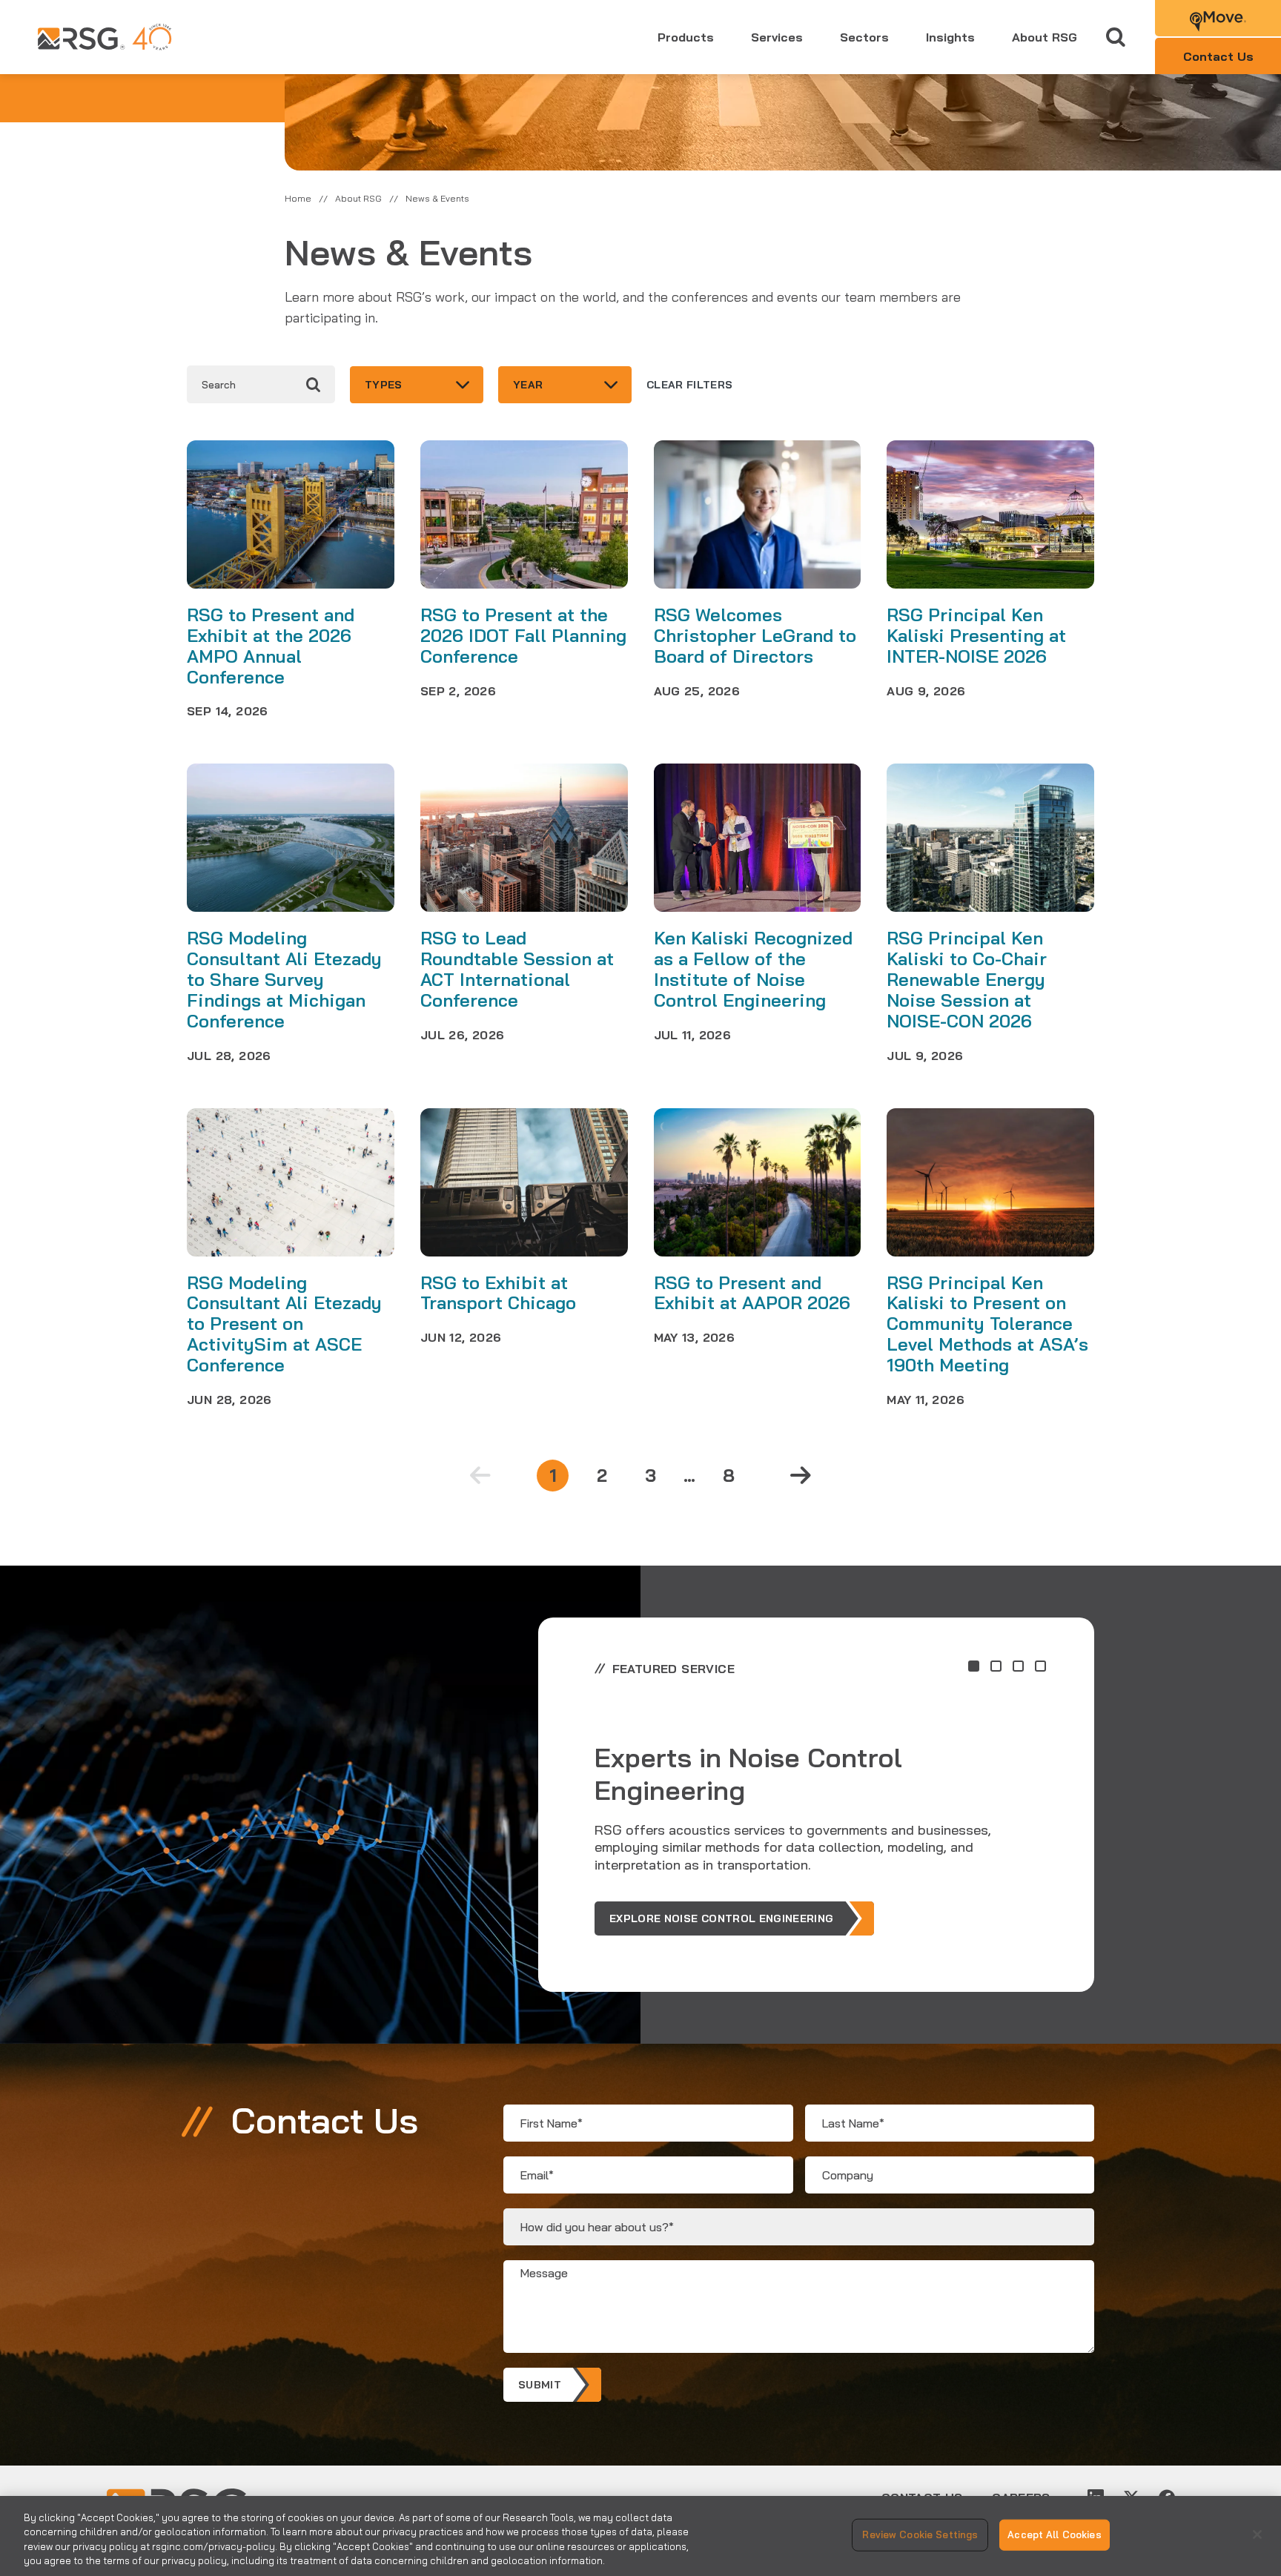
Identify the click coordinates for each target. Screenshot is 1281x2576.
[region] (640, 2536)
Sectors (864, 37)
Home (298, 198)
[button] (974, 1666)
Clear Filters (690, 385)
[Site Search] (1116, 37)
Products (686, 37)
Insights (950, 37)
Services (777, 37)
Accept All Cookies (1054, 2534)
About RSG (1045, 37)
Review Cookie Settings (920, 2534)
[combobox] (417, 385)
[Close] (1257, 2534)
